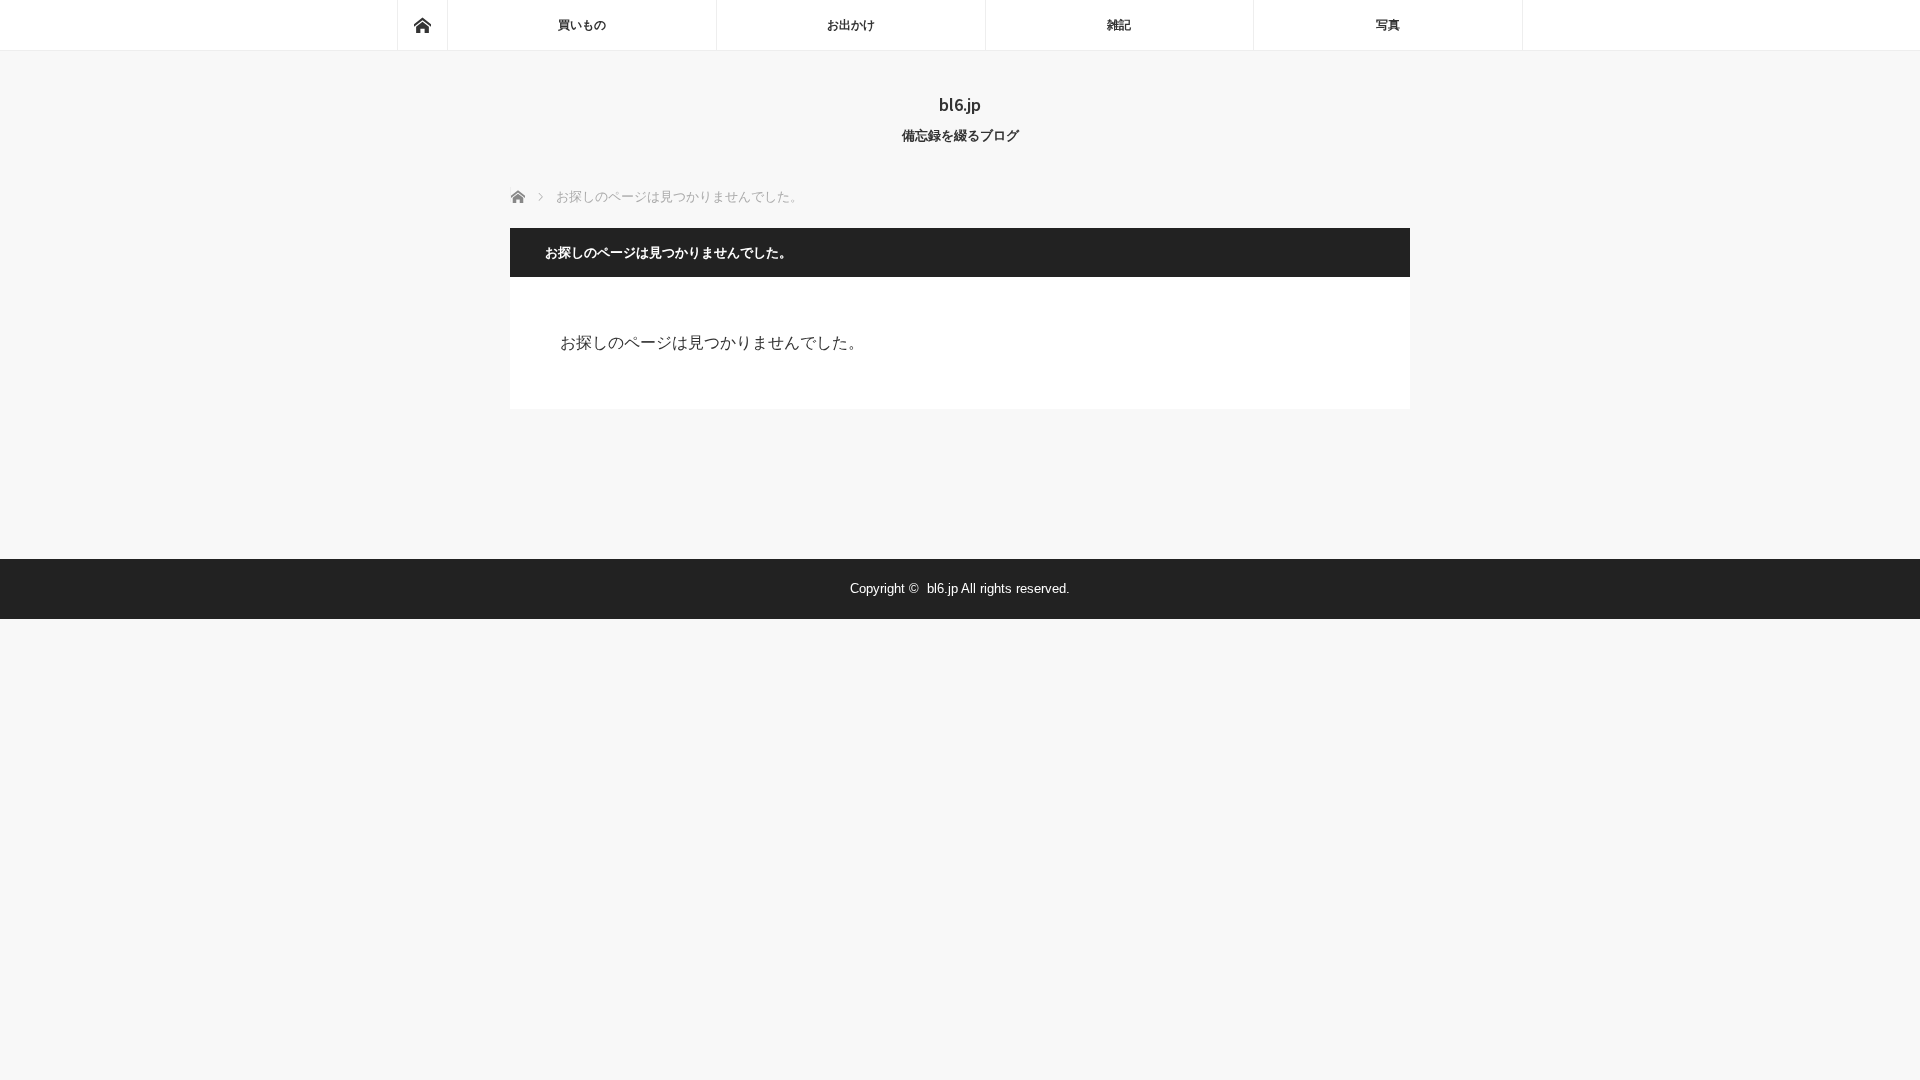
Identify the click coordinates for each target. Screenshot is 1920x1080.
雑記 (1119, 25)
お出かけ (851, 25)
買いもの (582, 25)
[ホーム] (422, 25)
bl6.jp (960, 104)
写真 (1388, 25)
